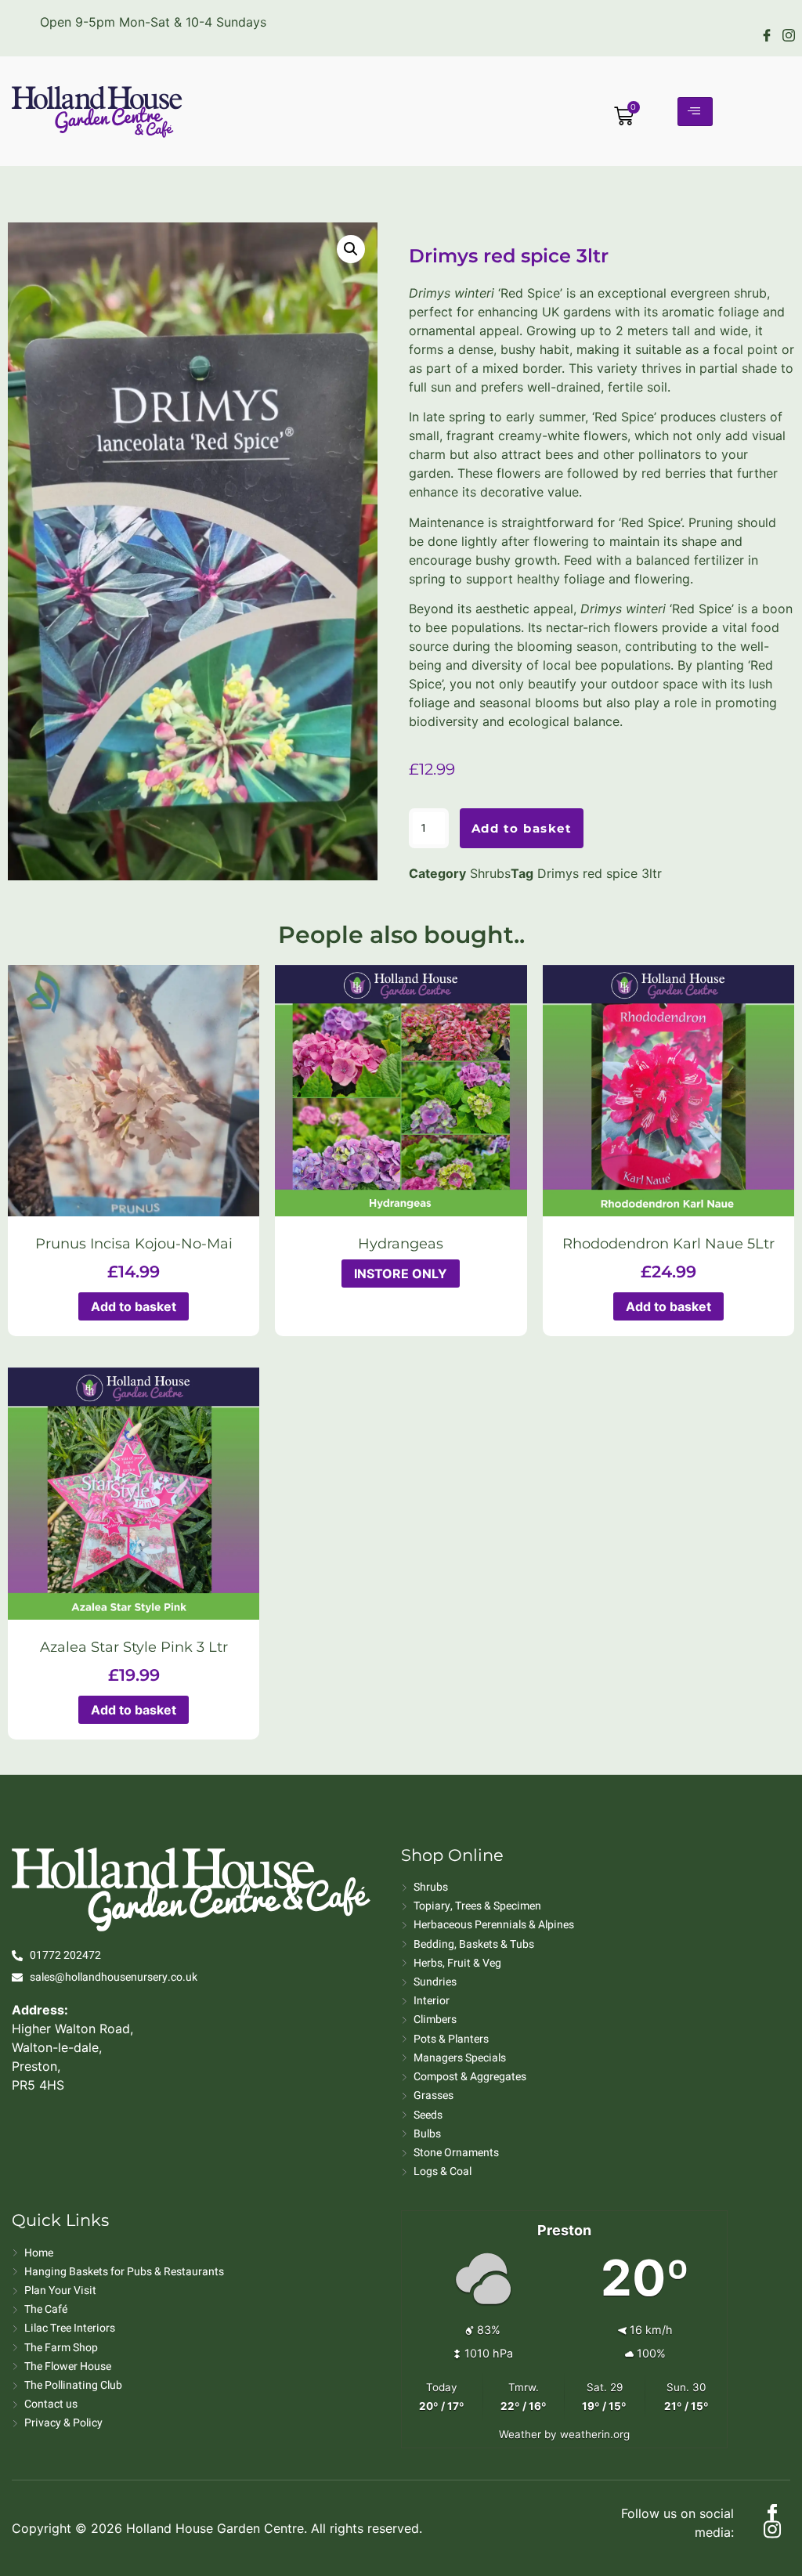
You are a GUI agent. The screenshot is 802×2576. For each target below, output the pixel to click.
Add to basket (522, 828)
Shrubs (490, 873)
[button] (351, 249)
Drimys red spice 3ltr (600, 873)
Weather (520, 2434)
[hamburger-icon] (695, 112)
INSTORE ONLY (401, 1274)
